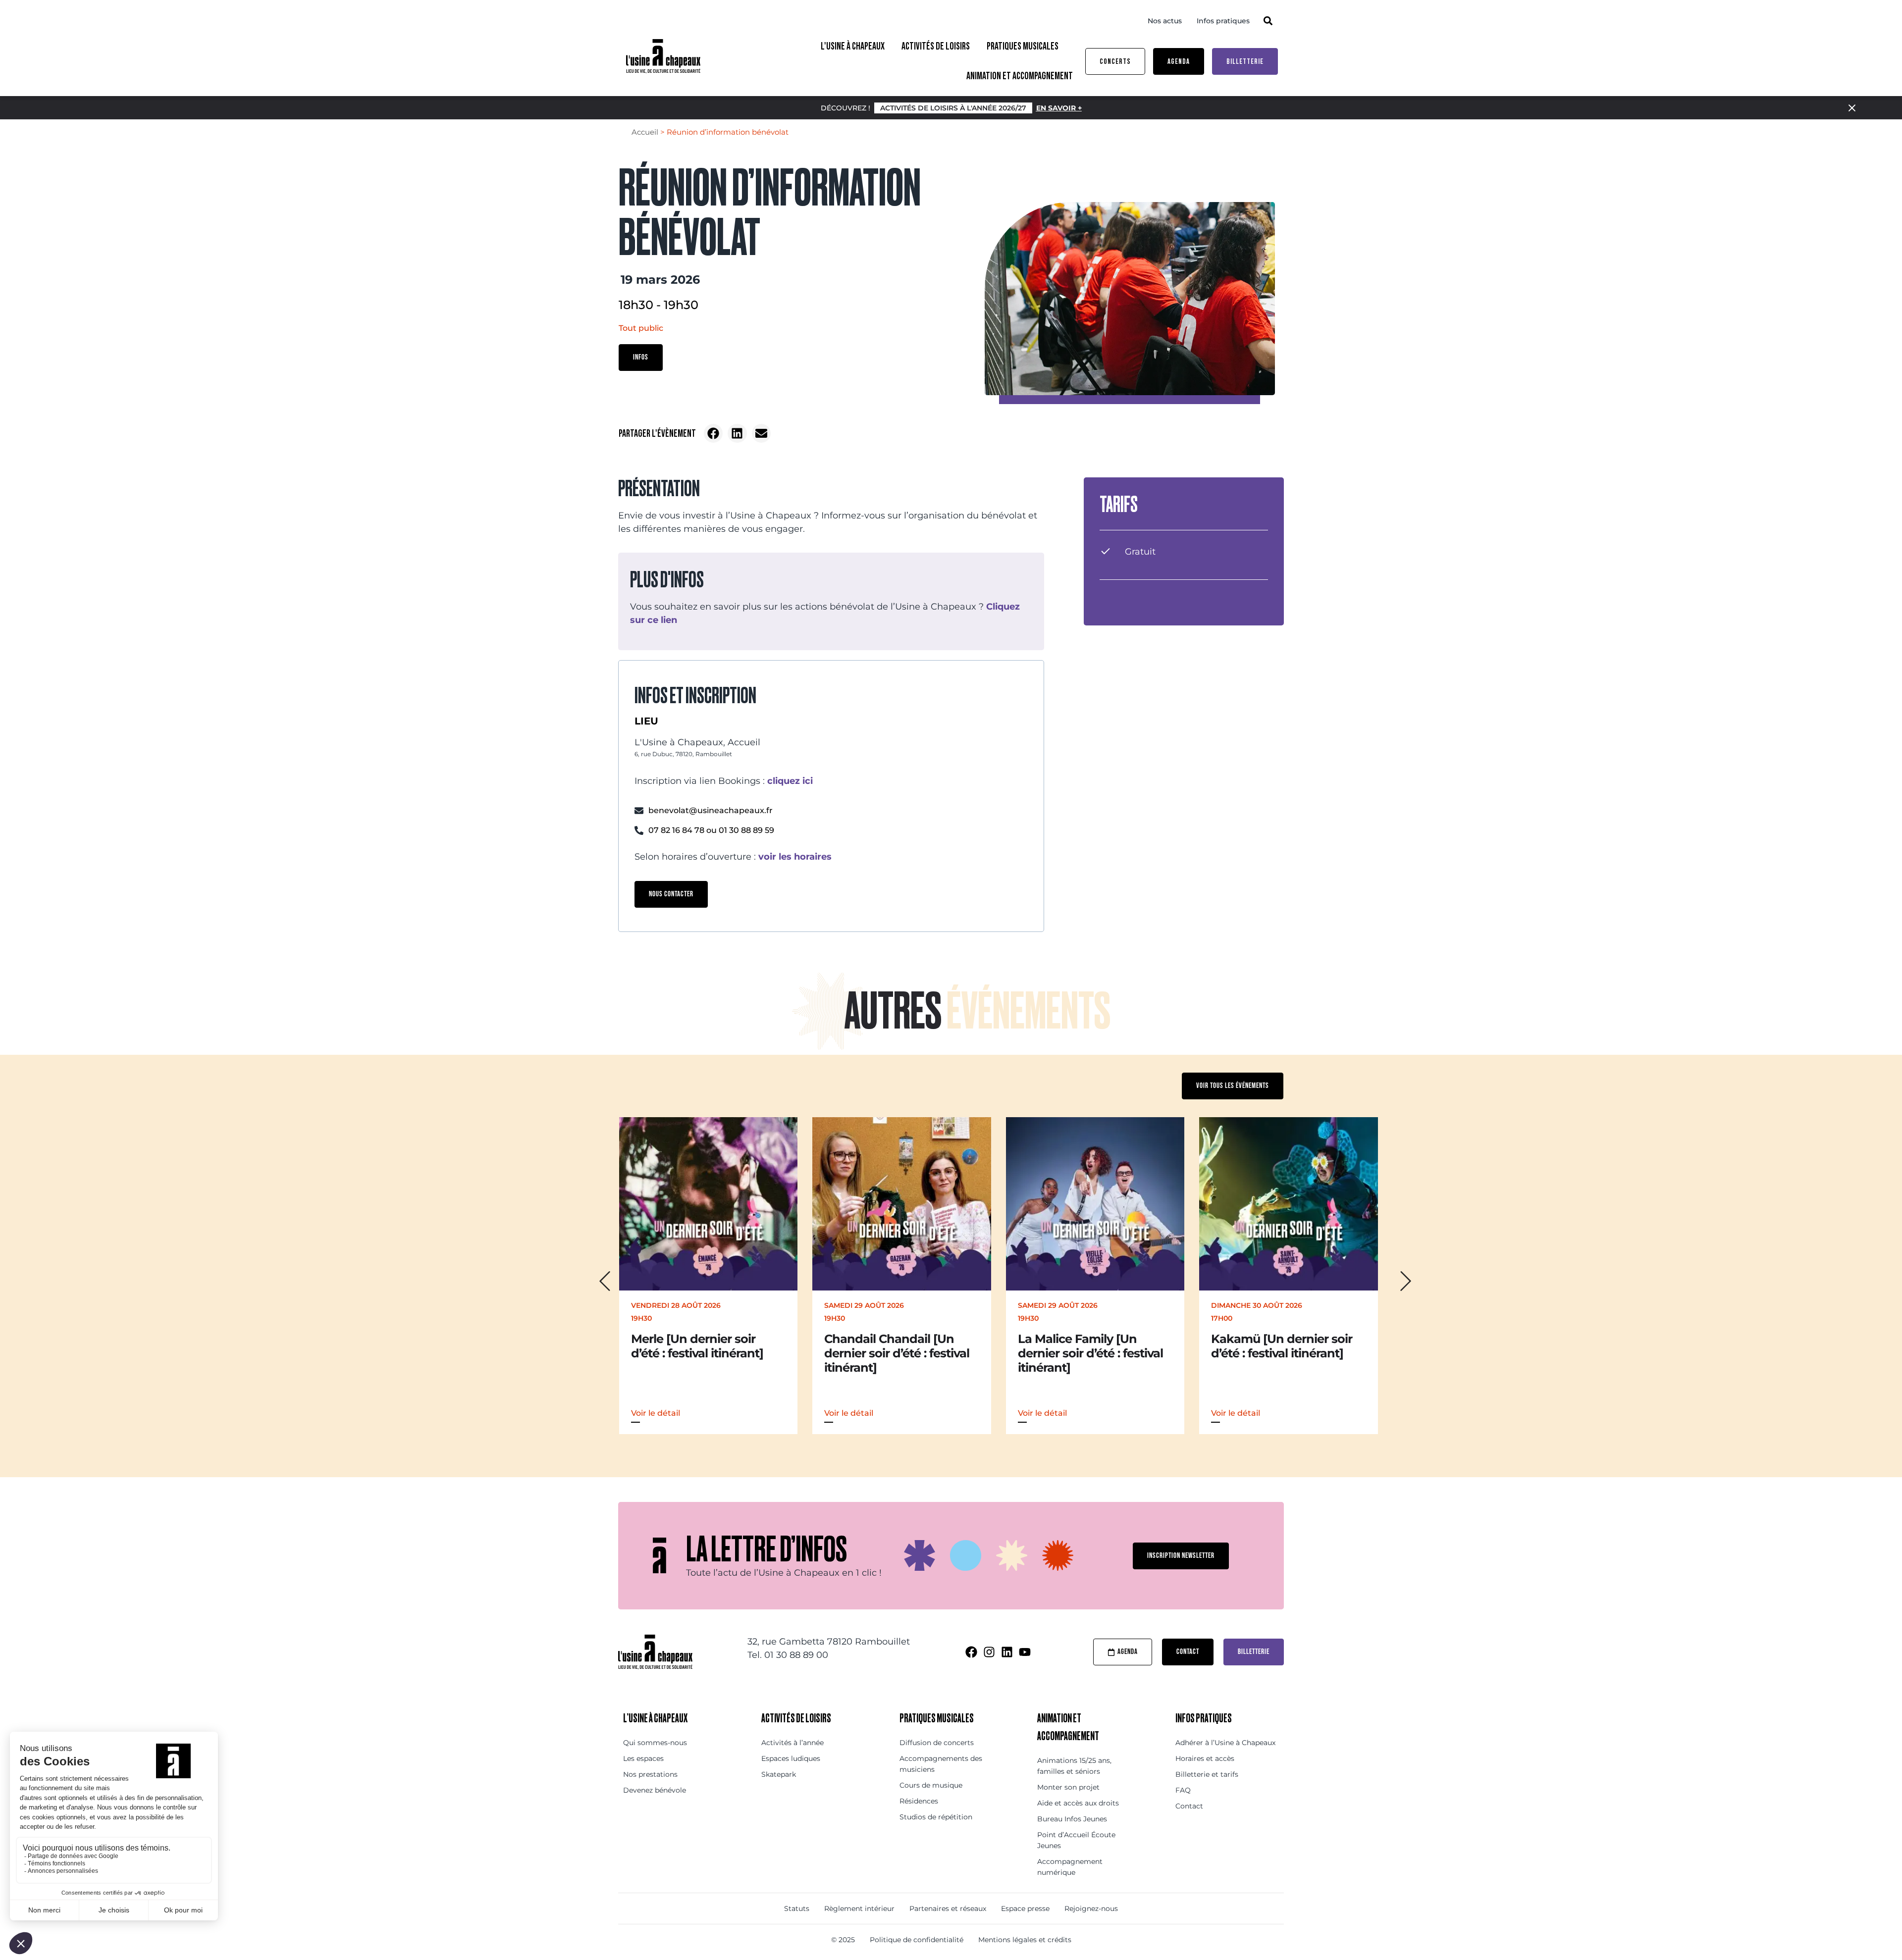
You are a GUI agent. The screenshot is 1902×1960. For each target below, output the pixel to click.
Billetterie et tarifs (1207, 1774)
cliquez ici (790, 781)
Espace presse (1025, 1908)
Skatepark (779, 1774)
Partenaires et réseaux (948, 1908)
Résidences (919, 1801)
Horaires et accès (1205, 1758)
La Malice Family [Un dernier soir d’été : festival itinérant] (897, 1353)
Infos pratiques (1223, 21)
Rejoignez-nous (1091, 1908)
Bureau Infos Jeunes (1072, 1819)
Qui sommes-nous (655, 1743)
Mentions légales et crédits (1025, 1940)
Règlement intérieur (859, 1908)
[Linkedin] (1007, 1652)
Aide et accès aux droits (1078, 1803)
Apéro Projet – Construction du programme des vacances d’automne (1286, 1360)
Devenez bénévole (655, 1790)
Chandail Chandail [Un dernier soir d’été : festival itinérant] (703, 1353)
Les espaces (643, 1758)
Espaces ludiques (791, 1758)
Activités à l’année (792, 1743)
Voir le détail (655, 1413)
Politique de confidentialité (917, 1940)
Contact (1189, 1806)
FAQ (1183, 1790)
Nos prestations (650, 1774)
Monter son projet (1068, 1787)
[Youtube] (1025, 1652)
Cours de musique (931, 1785)
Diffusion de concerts (937, 1743)
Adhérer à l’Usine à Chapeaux (1225, 1743)
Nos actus (1165, 21)
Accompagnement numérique (1070, 1867)
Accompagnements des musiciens (941, 1764)
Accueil (645, 132)
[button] (1268, 21)
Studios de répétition (936, 1817)
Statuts (797, 1908)
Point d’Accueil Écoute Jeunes (1076, 1840)
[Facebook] (971, 1652)
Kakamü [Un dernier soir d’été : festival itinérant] (1088, 1346)
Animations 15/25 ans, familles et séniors (1074, 1766)
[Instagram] (989, 1652)
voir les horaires (795, 857)
